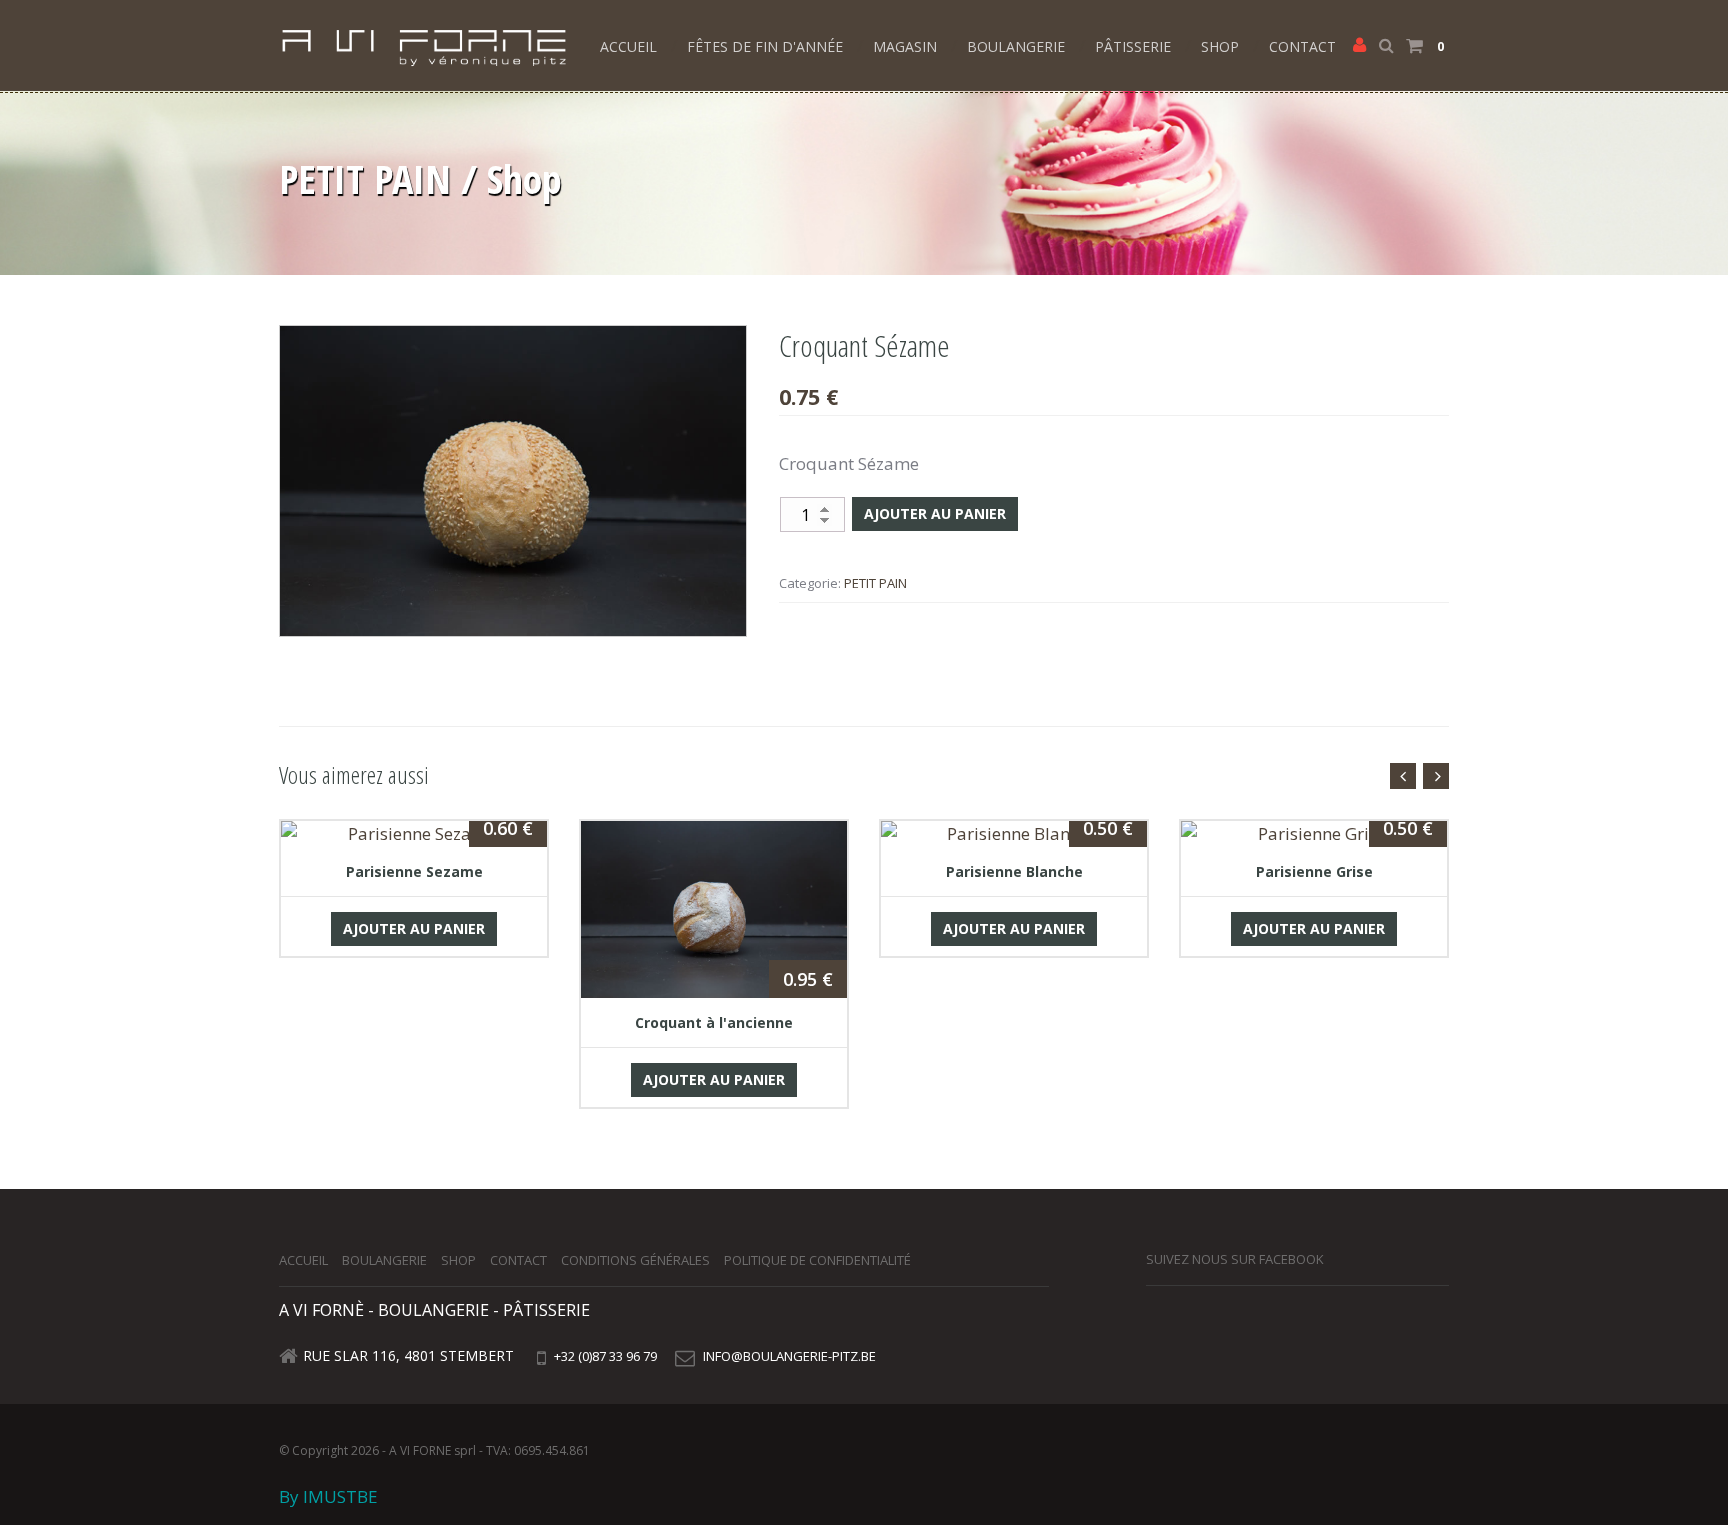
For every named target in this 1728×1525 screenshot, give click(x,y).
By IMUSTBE (328, 1496)
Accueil (628, 46)
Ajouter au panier (935, 513)
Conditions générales (635, 1260)
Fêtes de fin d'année (765, 46)
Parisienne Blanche (1014, 871)
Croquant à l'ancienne (714, 1022)
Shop (1220, 46)
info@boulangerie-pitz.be (789, 1356)
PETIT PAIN (875, 583)
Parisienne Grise (1314, 871)
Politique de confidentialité (817, 1260)
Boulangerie (1016, 46)
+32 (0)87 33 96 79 (604, 1356)
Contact (1302, 46)
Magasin (905, 46)
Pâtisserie (1133, 46)
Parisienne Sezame (414, 871)
